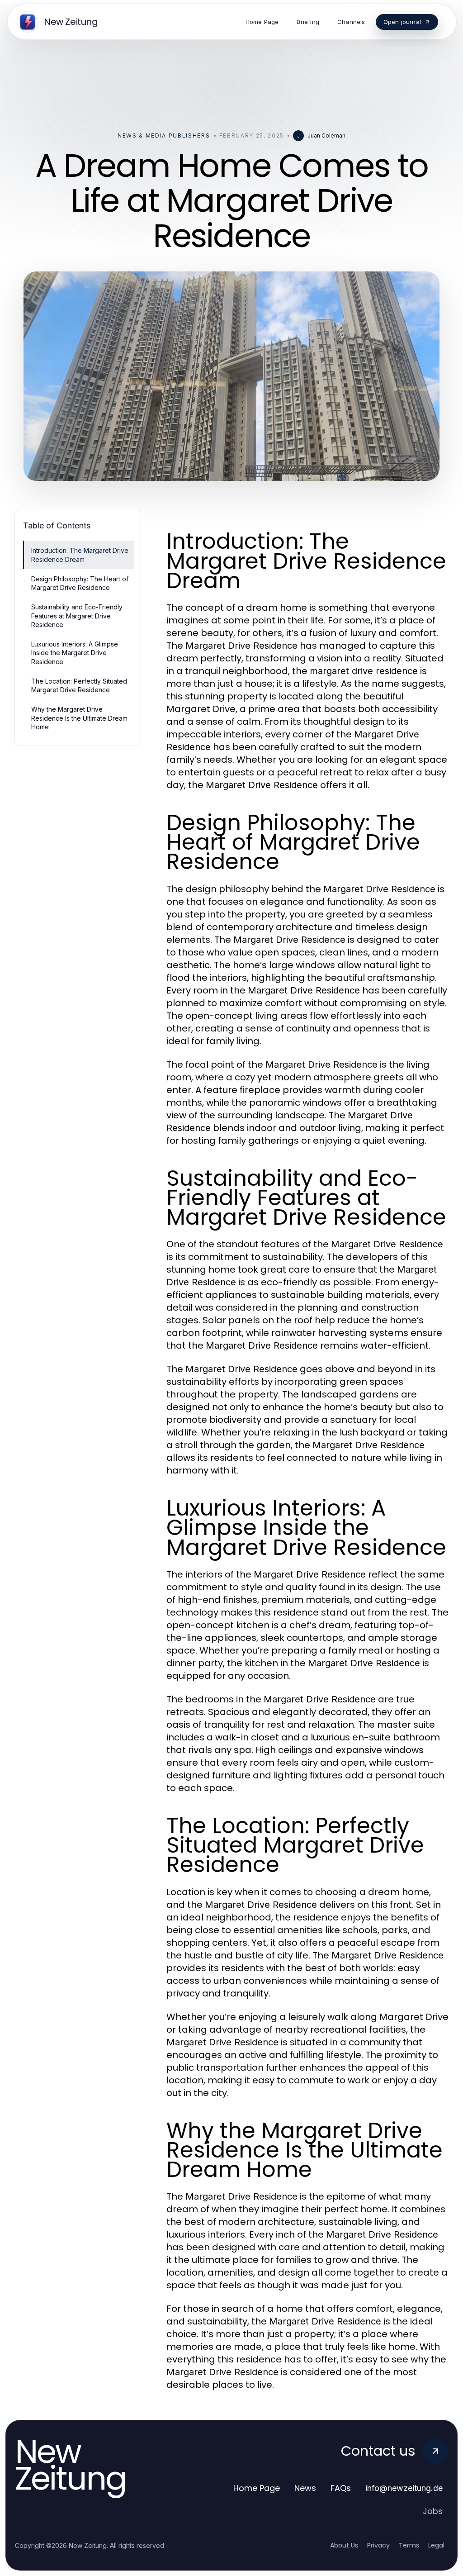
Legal (436, 2545)
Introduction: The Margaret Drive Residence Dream (80, 555)
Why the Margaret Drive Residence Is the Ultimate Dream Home (79, 718)
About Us (344, 2545)
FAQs (341, 2488)
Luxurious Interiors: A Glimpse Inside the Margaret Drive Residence (75, 653)
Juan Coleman (326, 135)
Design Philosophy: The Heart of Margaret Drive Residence (80, 583)
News (305, 2488)
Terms (409, 2545)
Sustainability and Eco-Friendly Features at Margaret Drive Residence (77, 616)
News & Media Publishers (164, 135)
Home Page (257, 2488)
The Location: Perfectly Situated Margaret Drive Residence (79, 685)
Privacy (378, 2545)
